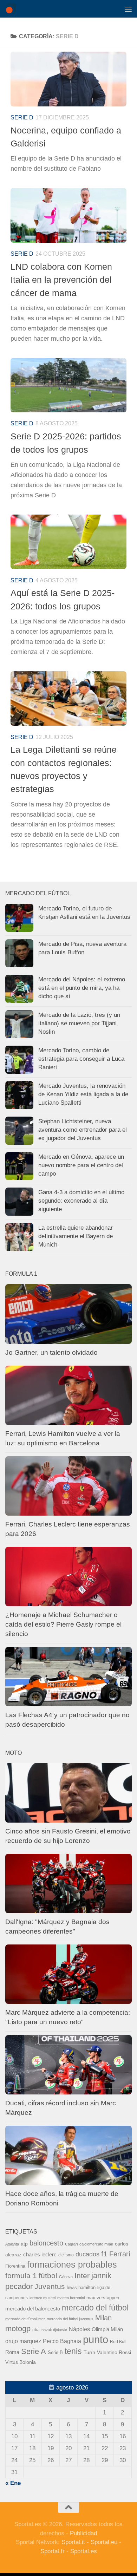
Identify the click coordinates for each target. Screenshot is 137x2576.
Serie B (55, 2352)
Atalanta (12, 2244)
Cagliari (71, 2244)
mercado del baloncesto (33, 2309)
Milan (103, 2318)
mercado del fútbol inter (25, 2319)
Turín (89, 2352)
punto (96, 2339)
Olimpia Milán (107, 2329)
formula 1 (21, 2276)
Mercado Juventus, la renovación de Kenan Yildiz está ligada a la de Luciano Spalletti (83, 1094)
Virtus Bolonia (21, 2362)
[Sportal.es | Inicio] (12, 9)
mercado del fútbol (95, 2308)
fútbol (48, 2276)
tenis (73, 2351)
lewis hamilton (81, 2287)
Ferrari (120, 2254)
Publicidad (83, 2533)
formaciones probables (72, 2264)
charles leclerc (40, 2254)
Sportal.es (84, 2551)
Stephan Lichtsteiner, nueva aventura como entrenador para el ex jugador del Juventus (83, 1130)
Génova (66, 2277)
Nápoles (79, 2329)
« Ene (13, 2483)
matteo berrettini (71, 2298)
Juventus (50, 2286)
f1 (104, 2254)
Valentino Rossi (114, 2352)
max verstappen (103, 2298)
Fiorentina (15, 2266)
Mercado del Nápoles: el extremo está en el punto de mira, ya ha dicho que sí (82, 988)
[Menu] (128, 9)
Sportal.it (73, 2542)
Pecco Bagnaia (62, 2341)
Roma (12, 2352)
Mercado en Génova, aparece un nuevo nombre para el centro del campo (81, 1165)
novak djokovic (54, 2330)
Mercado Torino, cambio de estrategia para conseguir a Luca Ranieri (81, 1059)
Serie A (34, 2351)
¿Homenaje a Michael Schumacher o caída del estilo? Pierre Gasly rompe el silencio (63, 1624)
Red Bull (118, 2342)
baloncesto (46, 2243)
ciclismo (66, 2255)
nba (36, 2330)
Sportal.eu (104, 2542)
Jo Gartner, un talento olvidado (51, 1352)
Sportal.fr (53, 2551)
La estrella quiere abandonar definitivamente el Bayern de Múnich (76, 1236)
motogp (18, 2329)
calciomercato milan (96, 2244)
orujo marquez (23, 2341)
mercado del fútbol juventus (70, 2319)
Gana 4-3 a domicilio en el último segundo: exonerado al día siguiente (81, 1201)
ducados (87, 2254)
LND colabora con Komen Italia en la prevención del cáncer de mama (61, 280)
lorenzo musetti (43, 2298)
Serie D (22, 117)
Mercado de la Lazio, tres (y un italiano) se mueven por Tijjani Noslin (79, 1023)
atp (24, 2244)
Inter (82, 2276)
